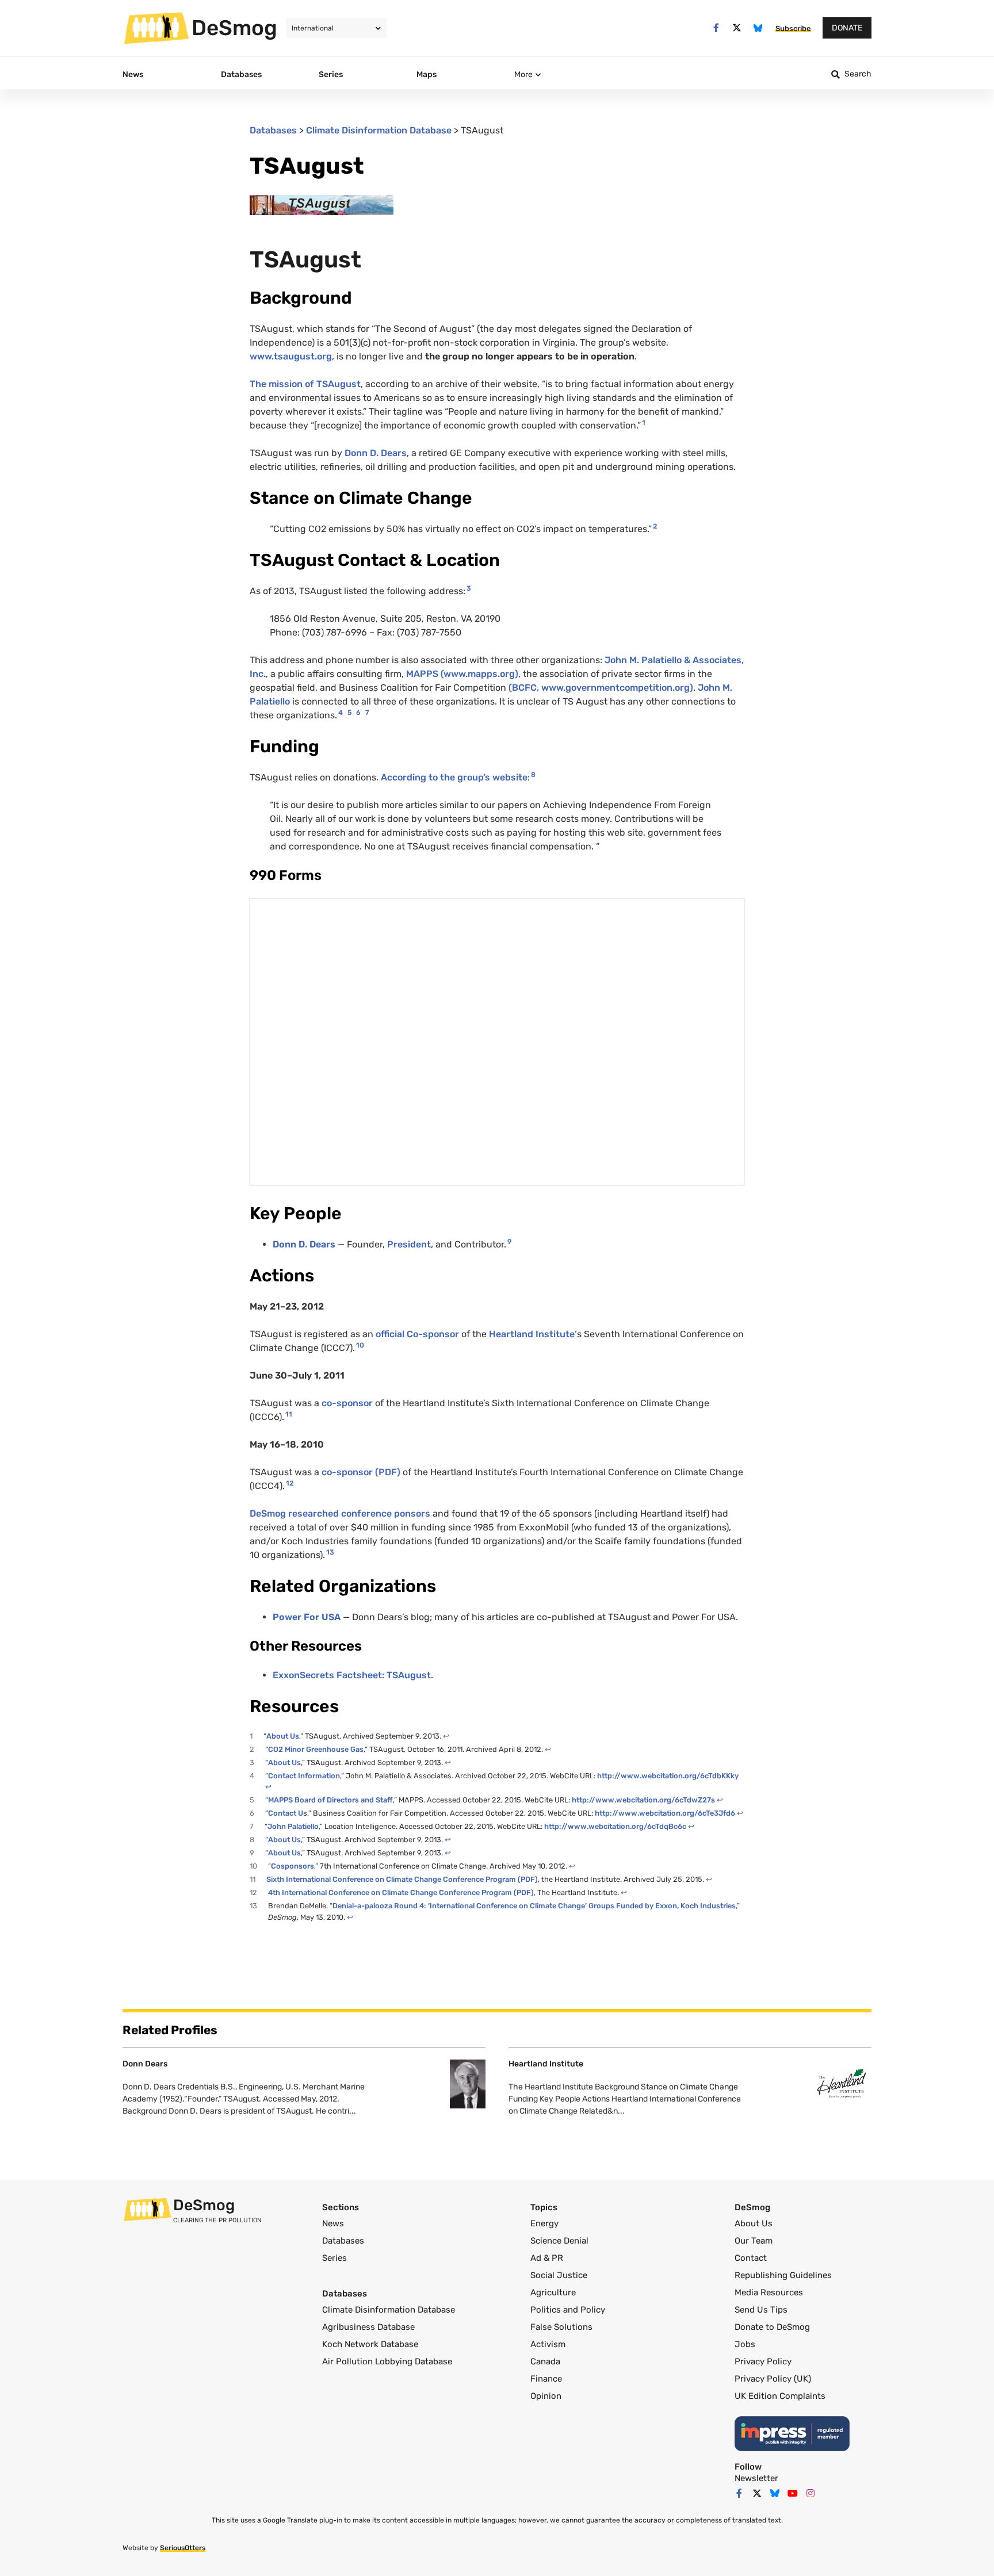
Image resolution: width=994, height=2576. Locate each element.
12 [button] (290, 1483)
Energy (544, 2223)
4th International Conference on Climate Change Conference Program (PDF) (401, 1892)
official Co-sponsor (418, 1334)
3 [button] (469, 588)
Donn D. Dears (376, 453)
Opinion (546, 2396)
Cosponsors (293, 1866)
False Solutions (561, 2327)
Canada (545, 2361)
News (333, 2223)
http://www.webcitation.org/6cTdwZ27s (643, 1800)
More (523, 74)
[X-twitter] (737, 28)
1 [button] (644, 423)
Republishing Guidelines (783, 2275)
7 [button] (367, 713)
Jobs (745, 2344)
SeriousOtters (183, 2548)
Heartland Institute (532, 1334)
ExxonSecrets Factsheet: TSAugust (352, 1675)
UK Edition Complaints (780, 2396)
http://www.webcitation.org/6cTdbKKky (668, 1776)
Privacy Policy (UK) (773, 2379)
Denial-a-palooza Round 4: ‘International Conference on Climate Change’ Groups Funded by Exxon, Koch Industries (534, 1906)
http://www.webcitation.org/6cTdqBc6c (615, 1826)
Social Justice (559, 2275)
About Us (754, 2223)
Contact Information (304, 1776)
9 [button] (509, 1242)
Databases (273, 130)
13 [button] (330, 1552)
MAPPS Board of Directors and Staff (330, 1800)
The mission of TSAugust (305, 384)
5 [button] (349, 713)
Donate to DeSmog (772, 2327)
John (278, 1826)
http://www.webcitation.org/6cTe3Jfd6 (665, 1813)
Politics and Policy (568, 2310)
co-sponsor (347, 1403)
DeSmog (234, 28)
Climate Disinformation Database (379, 130)
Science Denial (559, 2241)
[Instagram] (811, 2493)
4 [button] (341, 713)
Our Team (754, 2241)
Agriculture (553, 2292)
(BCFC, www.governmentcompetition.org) (601, 688)
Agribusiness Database (368, 2327)
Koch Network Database (370, 2344)
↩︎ (446, 1736)
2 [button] (655, 526)
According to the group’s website (454, 777)
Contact (751, 2258)
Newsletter (756, 2478)
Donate (847, 28)
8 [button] (533, 775)
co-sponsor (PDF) (361, 1472)
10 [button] (360, 1345)
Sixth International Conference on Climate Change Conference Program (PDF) (402, 1879)
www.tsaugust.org (291, 356)
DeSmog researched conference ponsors (341, 1513)
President (409, 1244)
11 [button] (289, 1414)
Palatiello (303, 1826)
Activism (548, 2344)
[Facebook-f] (716, 28)
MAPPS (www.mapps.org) (462, 674)
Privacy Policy (763, 2361)
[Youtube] (793, 2493)
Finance (546, 2379)
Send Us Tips (761, 2310)
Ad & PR (547, 2258)
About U (281, 1736)
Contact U (286, 1813)
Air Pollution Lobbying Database (387, 2361)
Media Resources (769, 2292)
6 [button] (358, 713)
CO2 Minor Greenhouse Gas (316, 1749)
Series (334, 2258)
